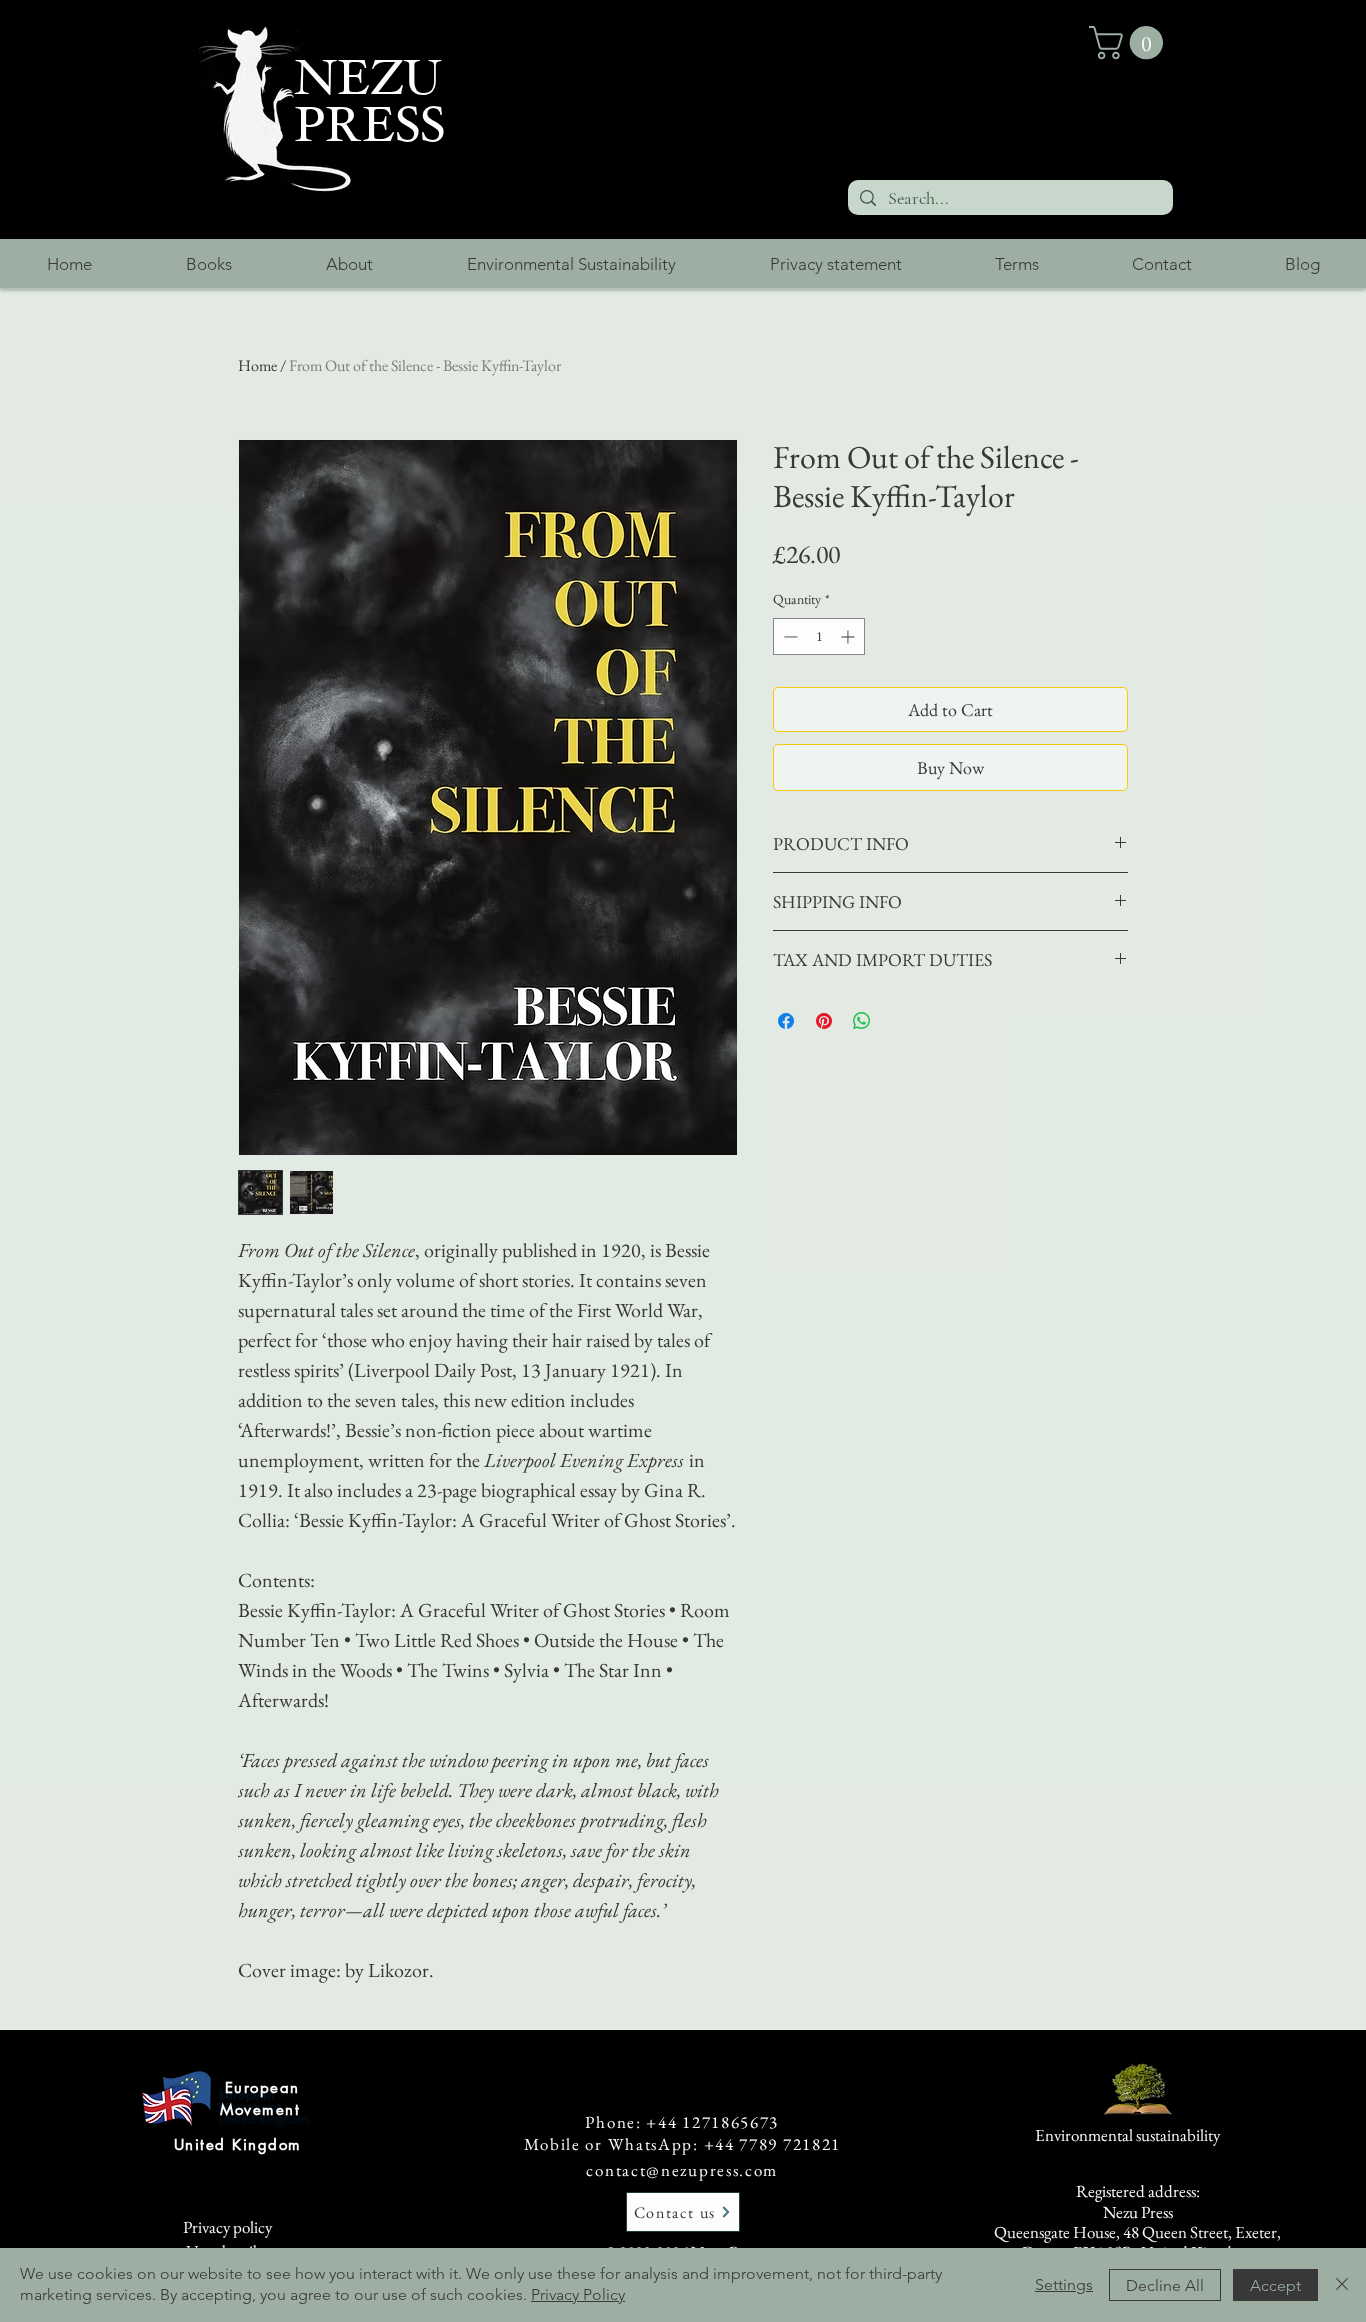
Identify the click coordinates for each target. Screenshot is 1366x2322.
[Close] (1342, 2285)
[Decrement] (788, 636)
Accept (1275, 2285)
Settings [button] (1064, 2284)
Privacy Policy (578, 2294)
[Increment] (849, 636)
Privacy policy (227, 2227)
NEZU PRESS (369, 102)
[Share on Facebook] (786, 1021)
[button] (1130, 42)
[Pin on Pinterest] (824, 1021)
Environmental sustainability (1127, 2135)
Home (257, 365)
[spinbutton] (819, 636)
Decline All (1165, 2285)
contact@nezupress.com (682, 2170)
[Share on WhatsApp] (862, 1021)
